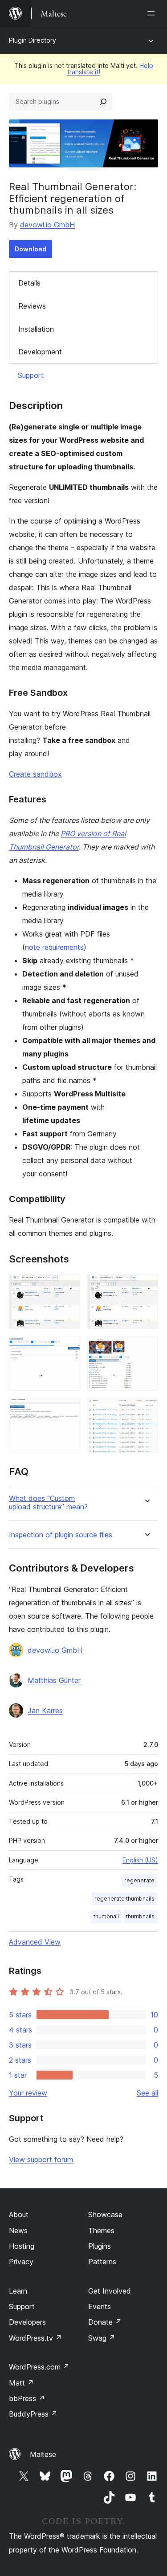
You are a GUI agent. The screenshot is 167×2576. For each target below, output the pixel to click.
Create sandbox (35, 774)
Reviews (32, 306)
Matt (21, 2383)
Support (31, 375)
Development (40, 352)
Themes (101, 2231)
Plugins (100, 2246)
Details (29, 283)
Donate (105, 2322)
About (19, 2215)
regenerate (139, 1880)
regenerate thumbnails (124, 1899)
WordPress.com (39, 2367)
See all (147, 2093)
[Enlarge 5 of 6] (68, 1410)
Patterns (102, 2262)
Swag (102, 2338)
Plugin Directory (33, 40)
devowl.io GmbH (47, 225)
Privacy (21, 2262)
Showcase (105, 2215)
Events (100, 2306)
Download (31, 249)
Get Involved (110, 2291)
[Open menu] (153, 13)
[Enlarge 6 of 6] (146, 1410)
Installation (36, 329)
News (18, 2231)
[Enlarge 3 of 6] (68, 1348)
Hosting (22, 2246)
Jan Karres (45, 1711)
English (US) (140, 1860)
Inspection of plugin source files (61, 1535)
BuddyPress (33, 2414)
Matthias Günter (54, 1680)
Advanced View (35, 1942)
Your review (28, 2093)
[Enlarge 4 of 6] (146, 1348)
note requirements (54, 947)
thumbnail (106, 1916)
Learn (18, 2291)
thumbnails (140, 1916)
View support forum (41, 2159)
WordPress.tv (35, 2338)
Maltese (43, 2454)
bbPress (27, 2398)
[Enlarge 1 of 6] (68, 1286)
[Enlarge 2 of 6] (146, 1286)
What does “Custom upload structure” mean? (48, 1503)
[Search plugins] (103, 102)
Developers (27, 2322)
